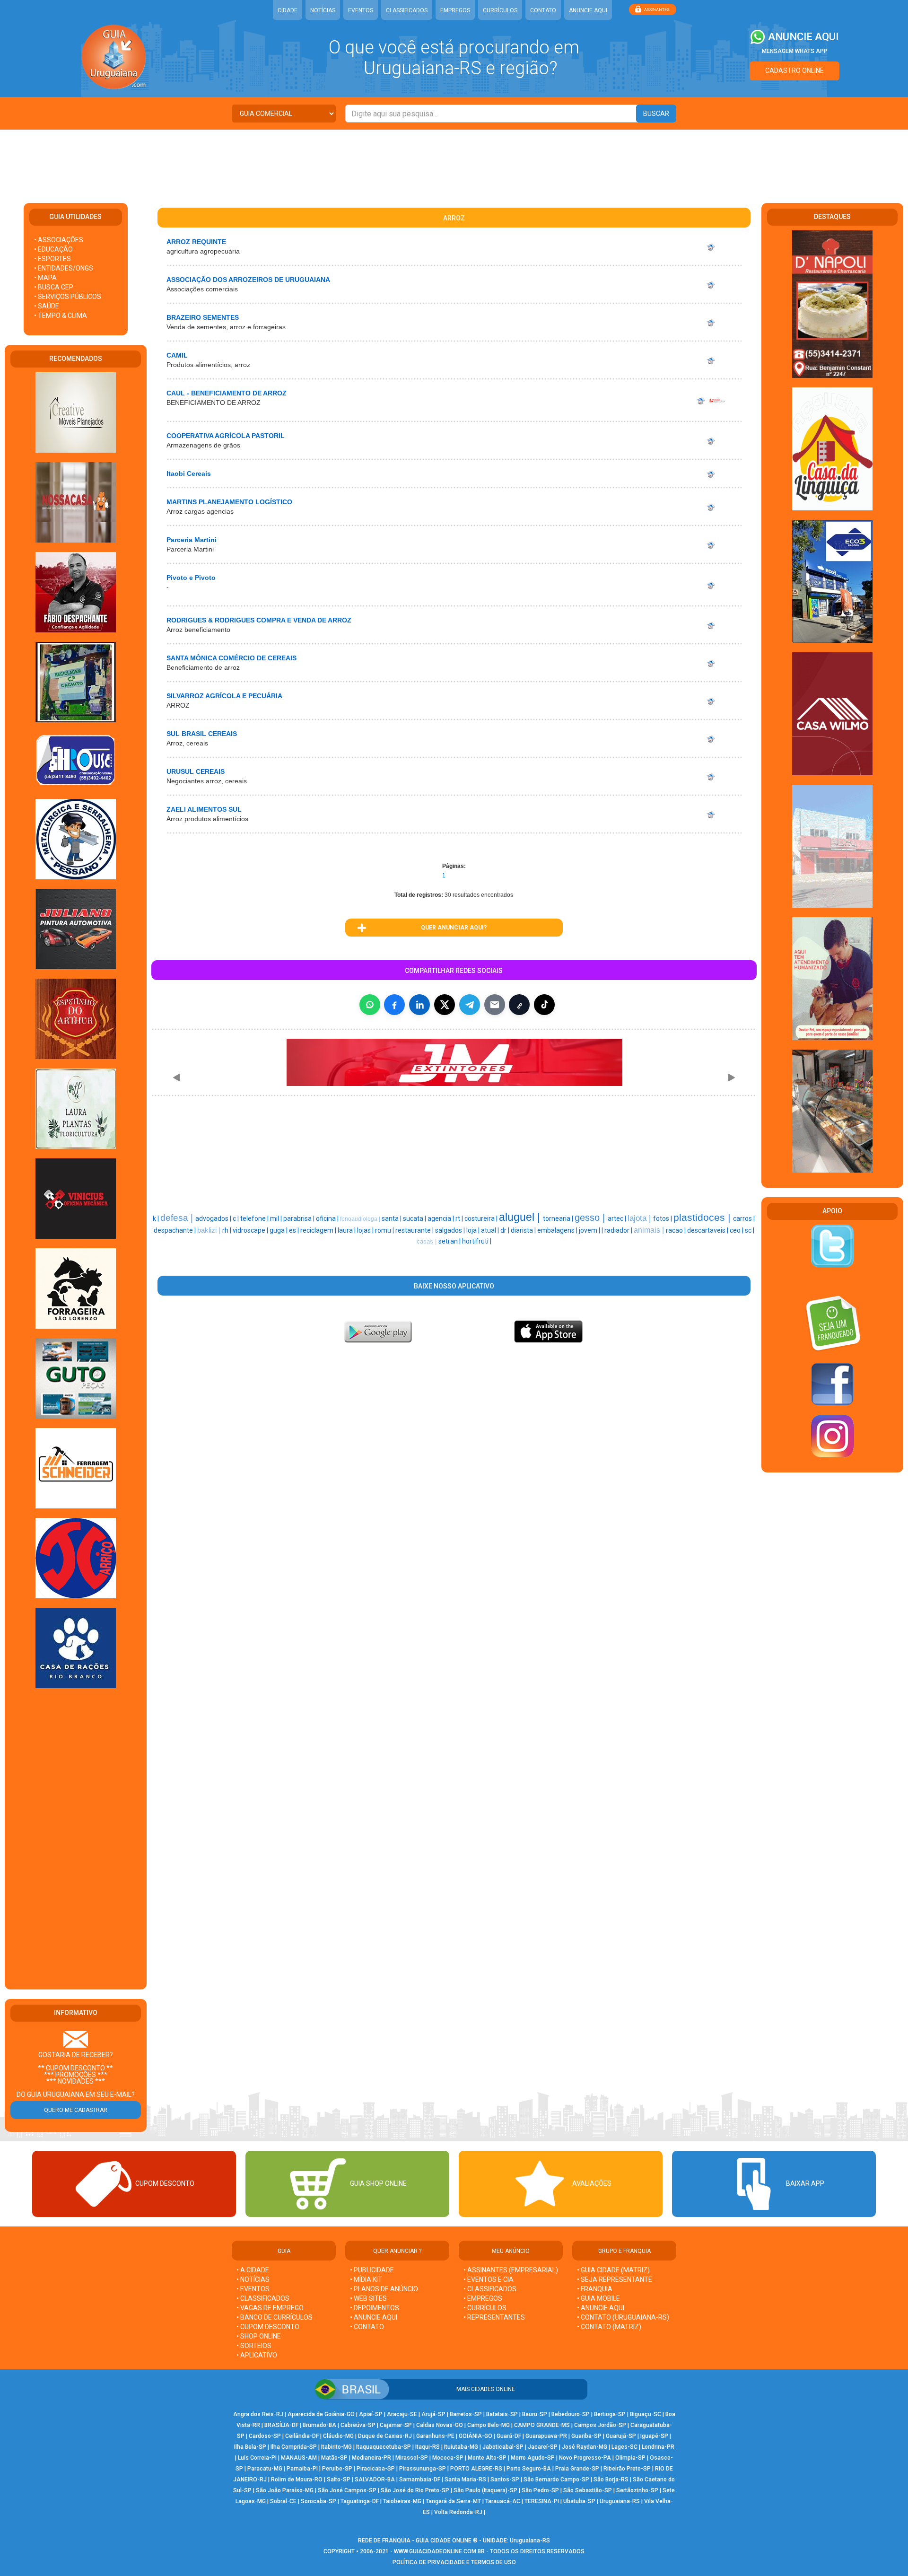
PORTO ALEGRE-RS (476, 2469)
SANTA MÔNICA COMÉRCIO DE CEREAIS (231, 658)
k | (157, 1218)
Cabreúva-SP (358, 2425)
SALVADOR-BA (375, 2480)
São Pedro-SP (540, 2490)
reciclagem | (319, 1230)
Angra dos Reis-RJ (258, 2414)
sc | (750, 1230)
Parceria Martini (192, 540)
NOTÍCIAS (323, 10)
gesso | (591, 1218)
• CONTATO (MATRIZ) (609, 2327)
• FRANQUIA (595, 2289)
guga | (279, 1230)
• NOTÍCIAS (253, 2279)
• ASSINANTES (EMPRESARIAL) (511, 2270)
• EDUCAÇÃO (53, 249)
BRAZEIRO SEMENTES (203, 317)
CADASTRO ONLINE (794, 70)
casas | (428, 1241)
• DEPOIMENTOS (375, 2308)
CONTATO (543, 10)
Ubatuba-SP (579, 2501)
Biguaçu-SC (646, 2414)
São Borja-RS (611, 2480)
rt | (460, 1218)
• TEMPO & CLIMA (61, 315)
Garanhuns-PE (435, 2436)
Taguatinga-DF (360, 2501)
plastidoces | (703, 1218)
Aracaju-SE (402, 2414)
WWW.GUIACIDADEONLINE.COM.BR (439, 2551)
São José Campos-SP (347, 2490)
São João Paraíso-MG (285, 2490)
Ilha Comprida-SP (294, 2447)
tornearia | (559, 1218)
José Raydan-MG (585, 2447)
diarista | (524, 1230)
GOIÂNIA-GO (476, 2436)
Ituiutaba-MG (461, 2447)
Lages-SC (624, 2447)
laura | (347, 1230)
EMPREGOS (455, 10)
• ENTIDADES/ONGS (64, 268)
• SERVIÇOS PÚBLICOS (68, 297)
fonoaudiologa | (361, 1219)
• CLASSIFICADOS (263, 2298)
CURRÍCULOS (500, 10)
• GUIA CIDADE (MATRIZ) (613, 2270)
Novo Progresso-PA (585, 2458)
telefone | (255, 1218)
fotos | (663, 1218)
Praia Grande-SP (577, 2469)
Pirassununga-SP (423, 2469)
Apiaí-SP (371, 2414)
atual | (491, 1230)
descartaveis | (708, 1230)
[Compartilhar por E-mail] (495, 1005)
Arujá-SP (433, 2414)
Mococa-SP (448, 2458)
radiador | (619, 1230)
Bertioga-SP (610, 2414)
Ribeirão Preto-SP (627, 2469)
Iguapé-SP (654, 2436)
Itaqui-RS (428, 2447)
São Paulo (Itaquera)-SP (485, 2490)
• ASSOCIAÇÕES (59, 240)
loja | (474, 1230)
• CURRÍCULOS (485, 2308)
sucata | (415, 1218)
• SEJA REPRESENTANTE (615, 2279)
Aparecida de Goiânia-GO (321, 2414)
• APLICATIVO (257, 2355)
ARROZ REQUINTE (196, 242)
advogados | (214, 1218)
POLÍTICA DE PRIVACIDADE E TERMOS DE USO (454, 2562)
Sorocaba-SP (319, 2501)
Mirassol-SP (412, 2458)
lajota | (640, 1218)
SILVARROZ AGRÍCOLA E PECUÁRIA (224, 696)
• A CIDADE (253, 2270)
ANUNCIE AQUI (588, 10)
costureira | (482, 1218)
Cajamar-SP (396, 2425)
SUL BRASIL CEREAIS (202, 734)
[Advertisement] (454, 160)
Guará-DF (509, 2436)
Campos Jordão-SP (600, 2425)
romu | (385, 1230)
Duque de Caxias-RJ (385, 2436)
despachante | (175, 1230)
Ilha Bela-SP (250, 2447)
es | (295, 1230)
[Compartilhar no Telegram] (470, 1005)
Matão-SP (334, 2458)
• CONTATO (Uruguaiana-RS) (623, 2317)
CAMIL (177, 355)
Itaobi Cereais (189, 473)
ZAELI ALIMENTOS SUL (204, 809)
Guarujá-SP (621, 2436)
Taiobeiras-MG (402, 2501)
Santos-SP (505, 2480)
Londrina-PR (658, 2447)
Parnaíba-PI (302, 2469)
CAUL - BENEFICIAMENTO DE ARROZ (227, 393)
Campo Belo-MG (489, 2425)
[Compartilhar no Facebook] (394, 1005)
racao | (677, 1230)
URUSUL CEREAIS (196, 771)
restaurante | (415, 1230)
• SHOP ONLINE (259, 2336)
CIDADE (288, 10)
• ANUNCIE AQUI (374, 2317)
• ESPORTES (52, 259)
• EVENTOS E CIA (489, 2279)
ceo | (737, 1230)
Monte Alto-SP (487, 2458)
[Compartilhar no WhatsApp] (370, 1005)
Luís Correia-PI (257, 2458)
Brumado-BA (319, 2425)
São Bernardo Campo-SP (556, 2480)
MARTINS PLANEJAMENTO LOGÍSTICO (229, 502)
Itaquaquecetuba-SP (384, 2447)
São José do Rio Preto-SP (415, 2490)
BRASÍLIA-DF (281, 2425)
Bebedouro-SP (571, 2414)
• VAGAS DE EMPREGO (270, 2308)
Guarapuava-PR (546, 2436)
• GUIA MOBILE (598, 2298)
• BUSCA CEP (54, 287)
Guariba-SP (586, 2436)
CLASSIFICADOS (407, 10)
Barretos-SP (466, 2414)
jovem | (590, 1230)
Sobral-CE (283, 2501)
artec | (618, 1218)
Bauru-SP (535, 2414)
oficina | (328, 1218)
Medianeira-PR (371, 2458)
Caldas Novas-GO (440, 2425)
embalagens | (558, 1230)
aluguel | (521, 1217)
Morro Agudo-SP (533, 2458)
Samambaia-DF (420, 2480)
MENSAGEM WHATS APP (795, 51)
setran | (450, 1241)
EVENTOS (361, 10)
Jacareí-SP (543, 2447)
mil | (277, 1218)
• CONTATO (367, 2327)
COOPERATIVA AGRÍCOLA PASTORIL (226, 436)
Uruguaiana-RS (620, 2501)
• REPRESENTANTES (494, 2317)
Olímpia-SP (630, 2458)
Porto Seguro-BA (529, 2469)
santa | (392, 1218)
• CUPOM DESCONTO (268, 2327)
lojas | (366, 1230)
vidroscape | (251, 1230)
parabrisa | (300, 1218)
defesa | (178, 1218)
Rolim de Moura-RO (297, 2480)
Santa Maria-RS (465, 2480)
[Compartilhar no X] (445, 1005)
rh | (227, 1230)
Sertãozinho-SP (637, 2490)
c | (236, 1218)
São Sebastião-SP (588, 2490)
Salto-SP (339, 2480)
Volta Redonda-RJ (458, 2512)
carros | (744, 1218)
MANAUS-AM (299, 2458)
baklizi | (210, 1230)
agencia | (441, 1218)
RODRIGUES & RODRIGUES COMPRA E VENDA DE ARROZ (259, 620)
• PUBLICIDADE (372, 2270)
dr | (506, 1230)
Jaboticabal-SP (503, 2447)
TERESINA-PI (542, 2501)
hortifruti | (477, 1241)
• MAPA (45, 278)
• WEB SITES (368, 2298)
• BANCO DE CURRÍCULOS (275, 2317)
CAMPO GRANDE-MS (542, 2425)
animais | (650, 1230)
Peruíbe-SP (337, 2469)
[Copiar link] (519, 1005)
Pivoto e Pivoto (191, 578)
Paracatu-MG (265, 2469)
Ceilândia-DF (302, 2436)
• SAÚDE (47, 306)
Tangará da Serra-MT (453, 2501)
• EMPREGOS (483, 2298)
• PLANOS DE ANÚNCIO (384, 2289)
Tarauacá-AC (503, 2501)
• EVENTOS (253, 2289)
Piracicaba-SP (376, 2469)
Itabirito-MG (336, 2447)
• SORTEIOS (254, 2346)
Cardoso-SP (265, 2436)
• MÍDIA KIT (366, 2279)
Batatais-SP (502, 2414)
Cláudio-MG (338, 2436)
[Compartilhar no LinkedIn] (419, 1005)
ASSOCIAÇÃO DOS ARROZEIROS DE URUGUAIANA (248, 280)
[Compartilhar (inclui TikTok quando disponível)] (544, 1005)
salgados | (451, 1230)
